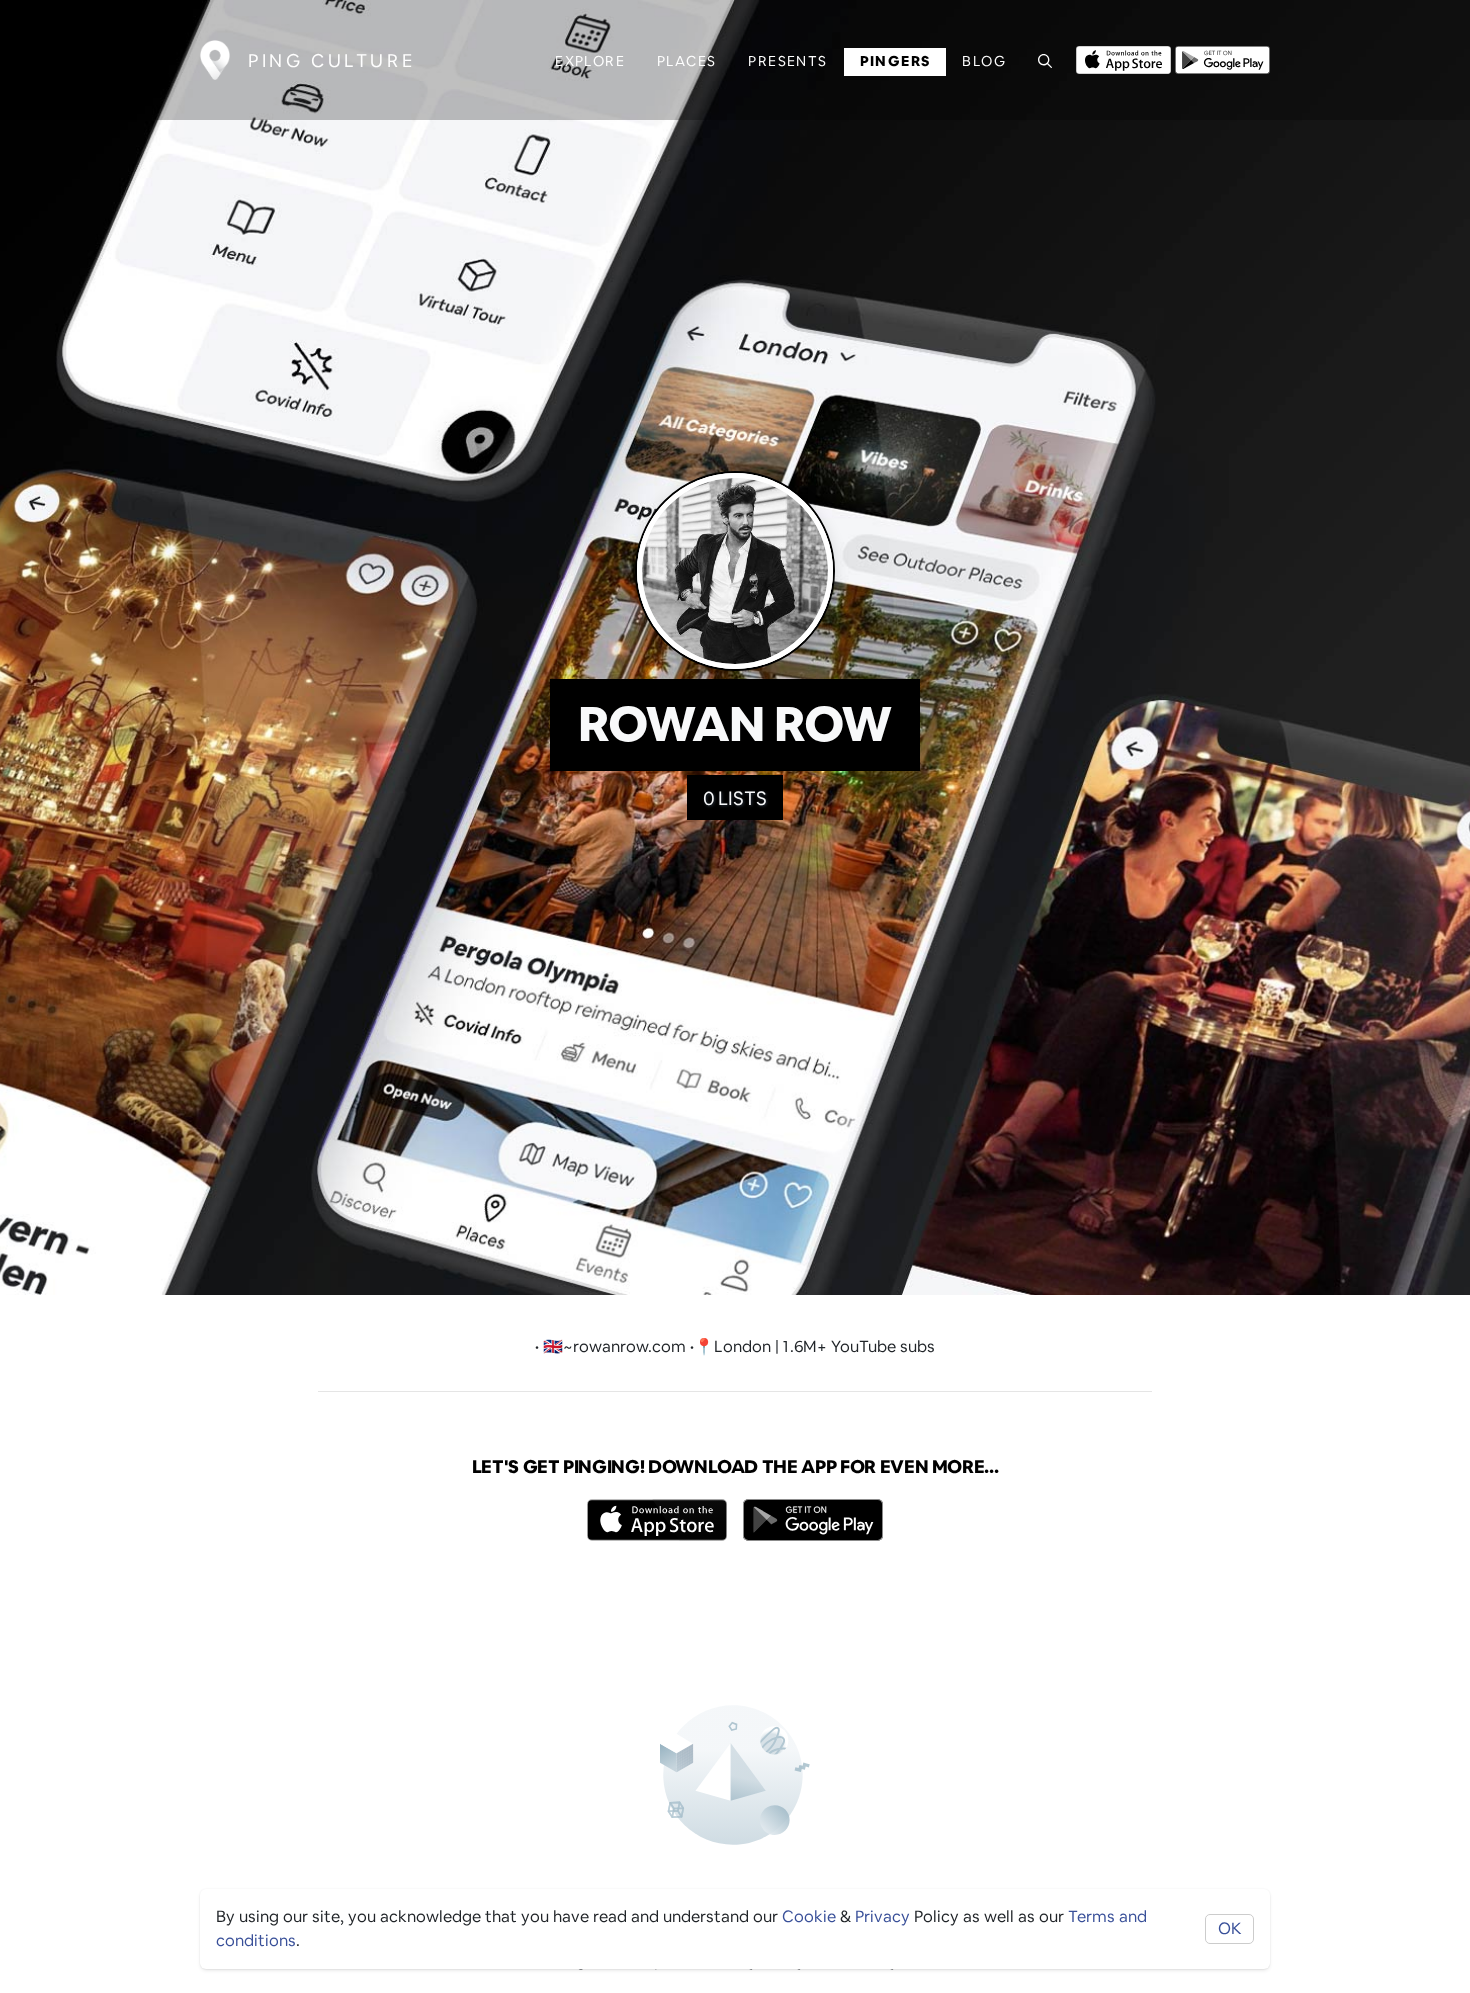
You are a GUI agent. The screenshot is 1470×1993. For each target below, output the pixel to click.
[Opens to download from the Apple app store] (1123, 58)
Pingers (895, 61)
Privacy (882, 1916)
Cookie (809, 1916)
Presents (787, 61)
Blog (984, 61)
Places (686, 61)
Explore (590, 61)
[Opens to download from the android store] (1222, 58)
